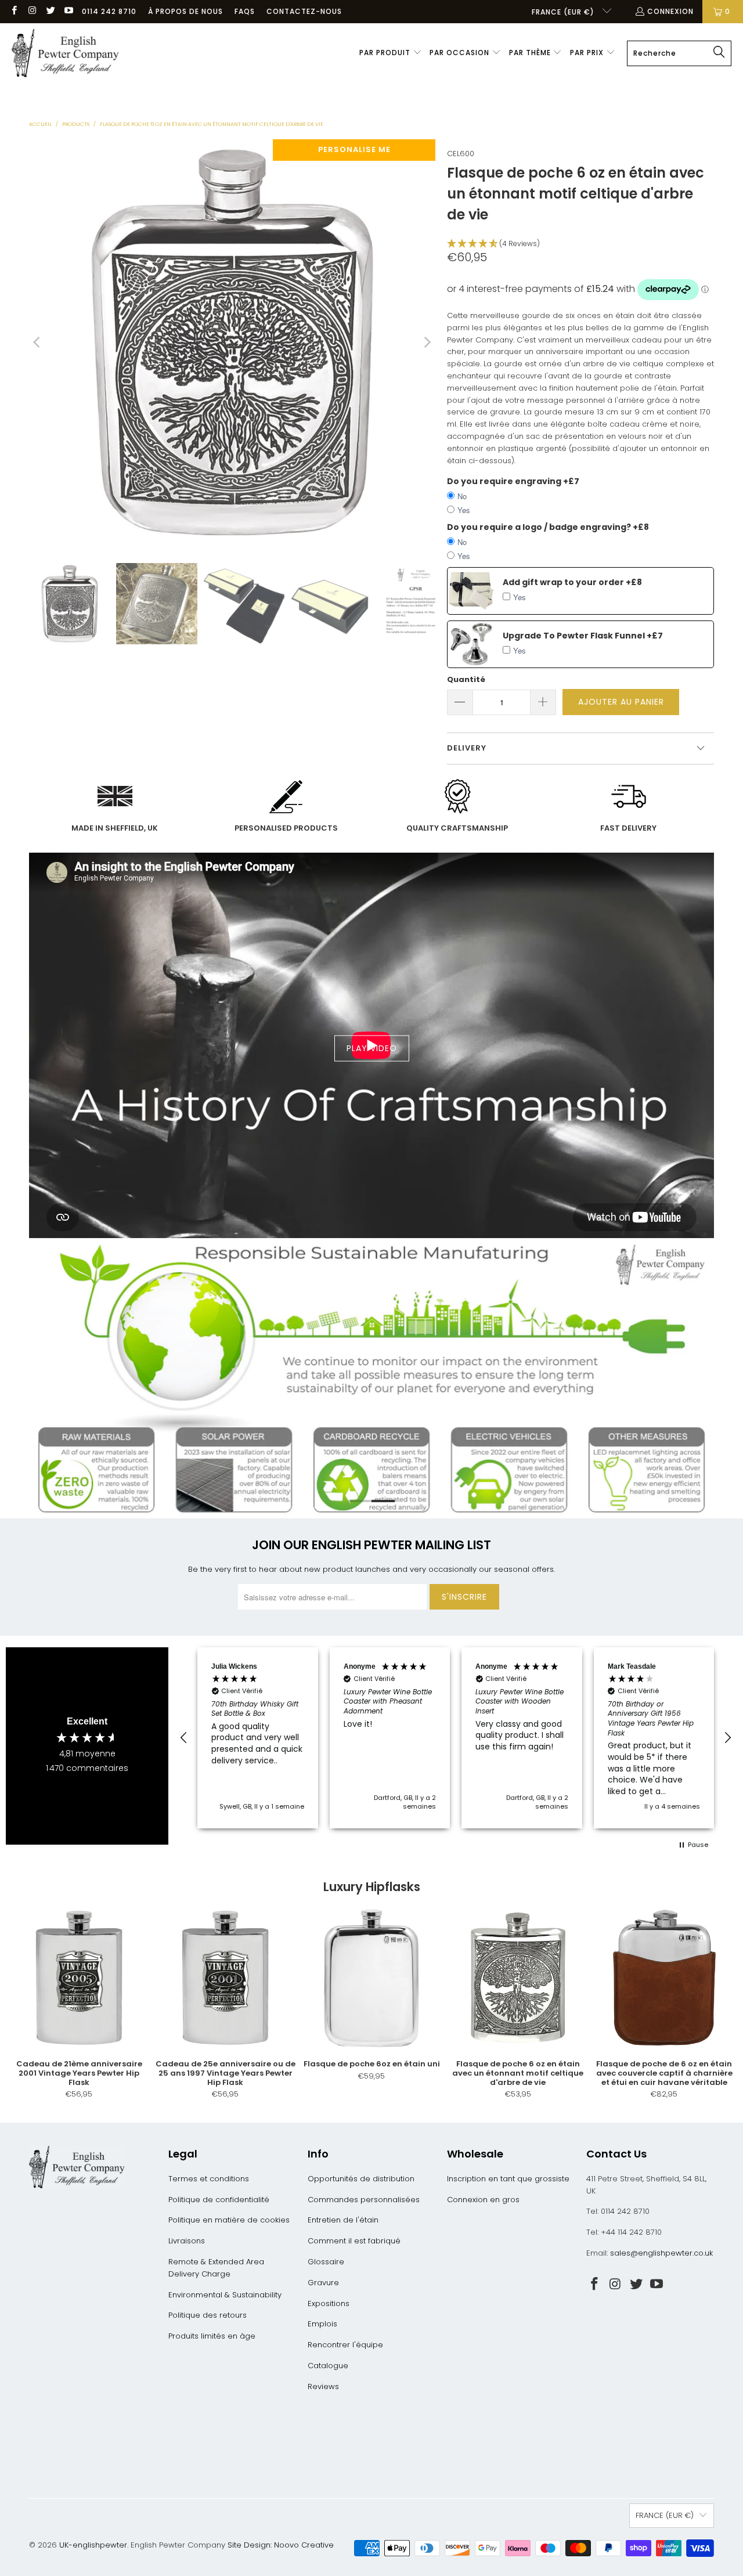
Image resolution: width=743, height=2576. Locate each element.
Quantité (466, 679)
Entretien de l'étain (343, 2220)
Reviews (323, 2386)
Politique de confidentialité (219, 2200)
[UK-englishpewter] (65, 53)
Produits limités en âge (212, 2336)
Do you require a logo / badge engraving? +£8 (548, 527)
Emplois (322, 2324)
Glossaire (326, 2262)
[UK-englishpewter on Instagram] (32, 11)
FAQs (245, 11)
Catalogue (328, 2366)
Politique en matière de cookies (229, 2220)
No (462, 496)
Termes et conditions (209, 2179)
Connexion (670, 11)
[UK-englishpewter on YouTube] (68, 11)
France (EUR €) (564, 12)
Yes (464, 510)
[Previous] (38, 342)
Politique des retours (208, 2315)
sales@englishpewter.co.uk (661, 2253)
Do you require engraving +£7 (513, 481)
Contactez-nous (304, 11)
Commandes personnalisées (364, 2200)
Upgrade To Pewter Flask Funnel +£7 (583, 636)
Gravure (323, 2283)
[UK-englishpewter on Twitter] (50, 11)
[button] (391, 53)
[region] (456, 1738)
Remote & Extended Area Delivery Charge (216, 2268)
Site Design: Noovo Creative (281, 2545)
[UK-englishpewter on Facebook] (14, 11)
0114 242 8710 (109, 11)
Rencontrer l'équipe (345, 2345)
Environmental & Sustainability (225, 2295)
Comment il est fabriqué (354, 2241)
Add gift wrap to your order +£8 (572, 582)
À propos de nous (185, 11)
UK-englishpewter (93, 2545)
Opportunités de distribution (361, 2179)
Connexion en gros (483, 2200)
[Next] (427, 342)
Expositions (329, 2303)
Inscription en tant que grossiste (508, 2179)
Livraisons (187, 2241)
